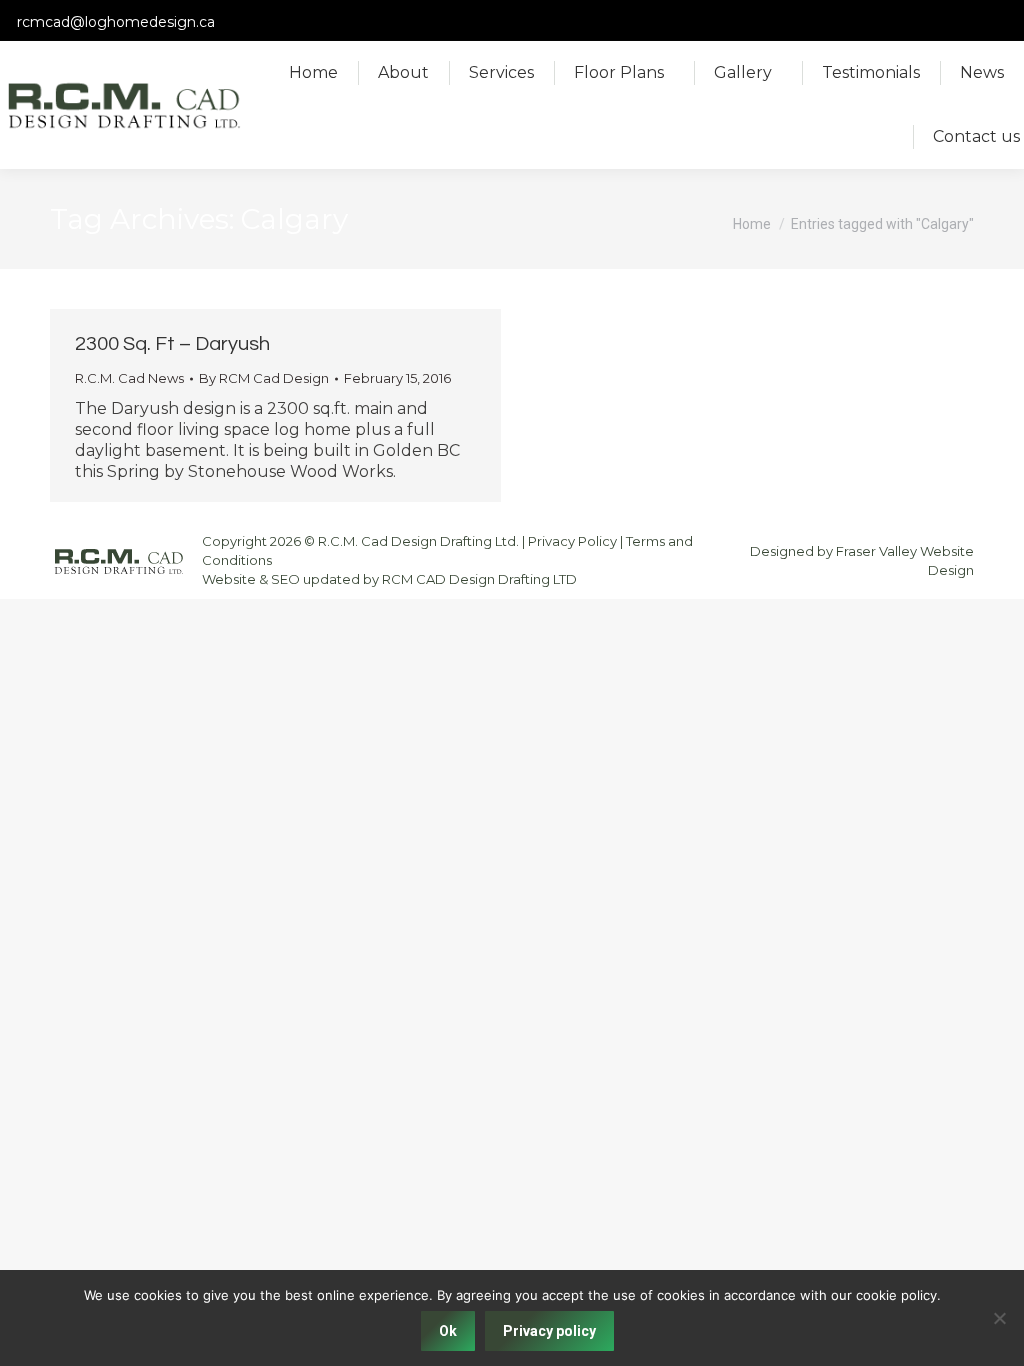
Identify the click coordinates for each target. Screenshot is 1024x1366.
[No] (999, 1318)
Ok (448, 1331)
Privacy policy (549, 1331)
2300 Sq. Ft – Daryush (172, 344)
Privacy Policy (572, 541)
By (264, 378)
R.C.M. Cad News (129, 378)
